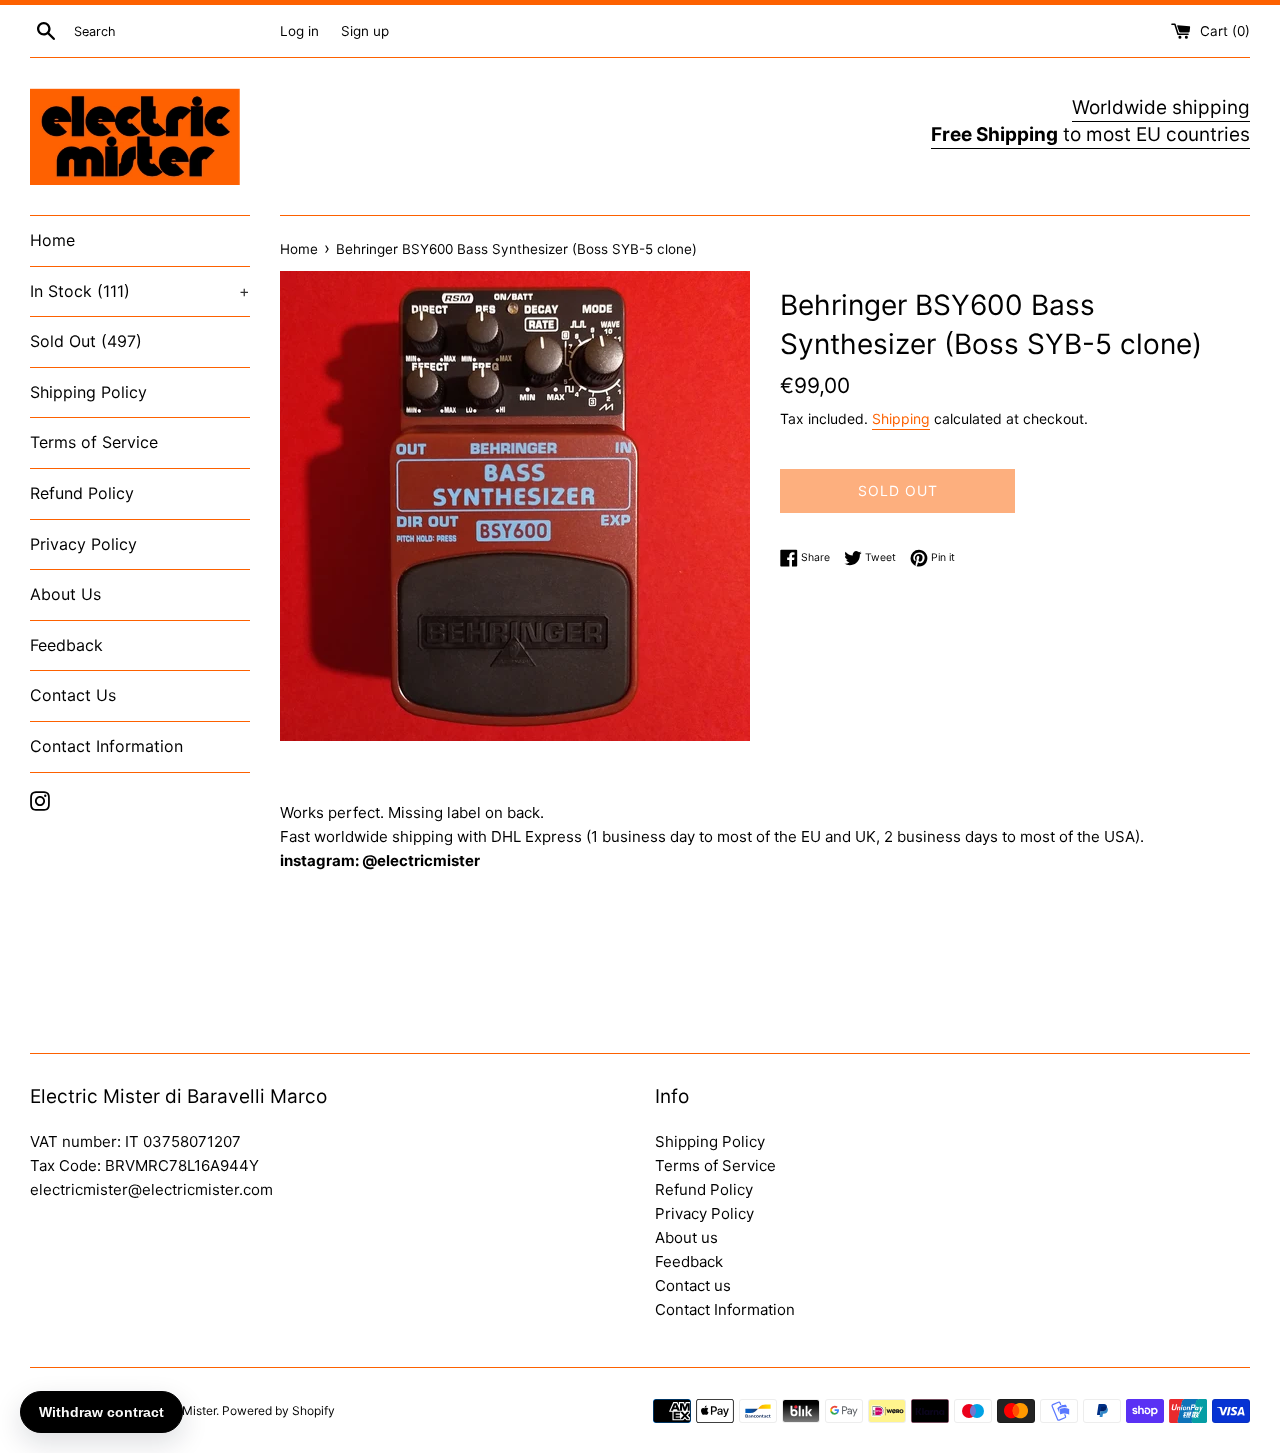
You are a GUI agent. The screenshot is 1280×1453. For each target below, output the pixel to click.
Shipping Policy (88, 392)
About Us (65, 594)
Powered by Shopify (278, 1410)
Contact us (693, 1285)
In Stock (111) (140, 291)
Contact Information (106, 746)
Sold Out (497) (86, 341)
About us (686, 1237)
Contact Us (73, 695)
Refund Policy (82, 493)
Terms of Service (94, 442)
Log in (299, 31)
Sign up (365, 31)
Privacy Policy (83, 544)
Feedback (66, 645)
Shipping (901, 418)
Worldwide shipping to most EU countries (1090, 121)
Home (52, 240)
